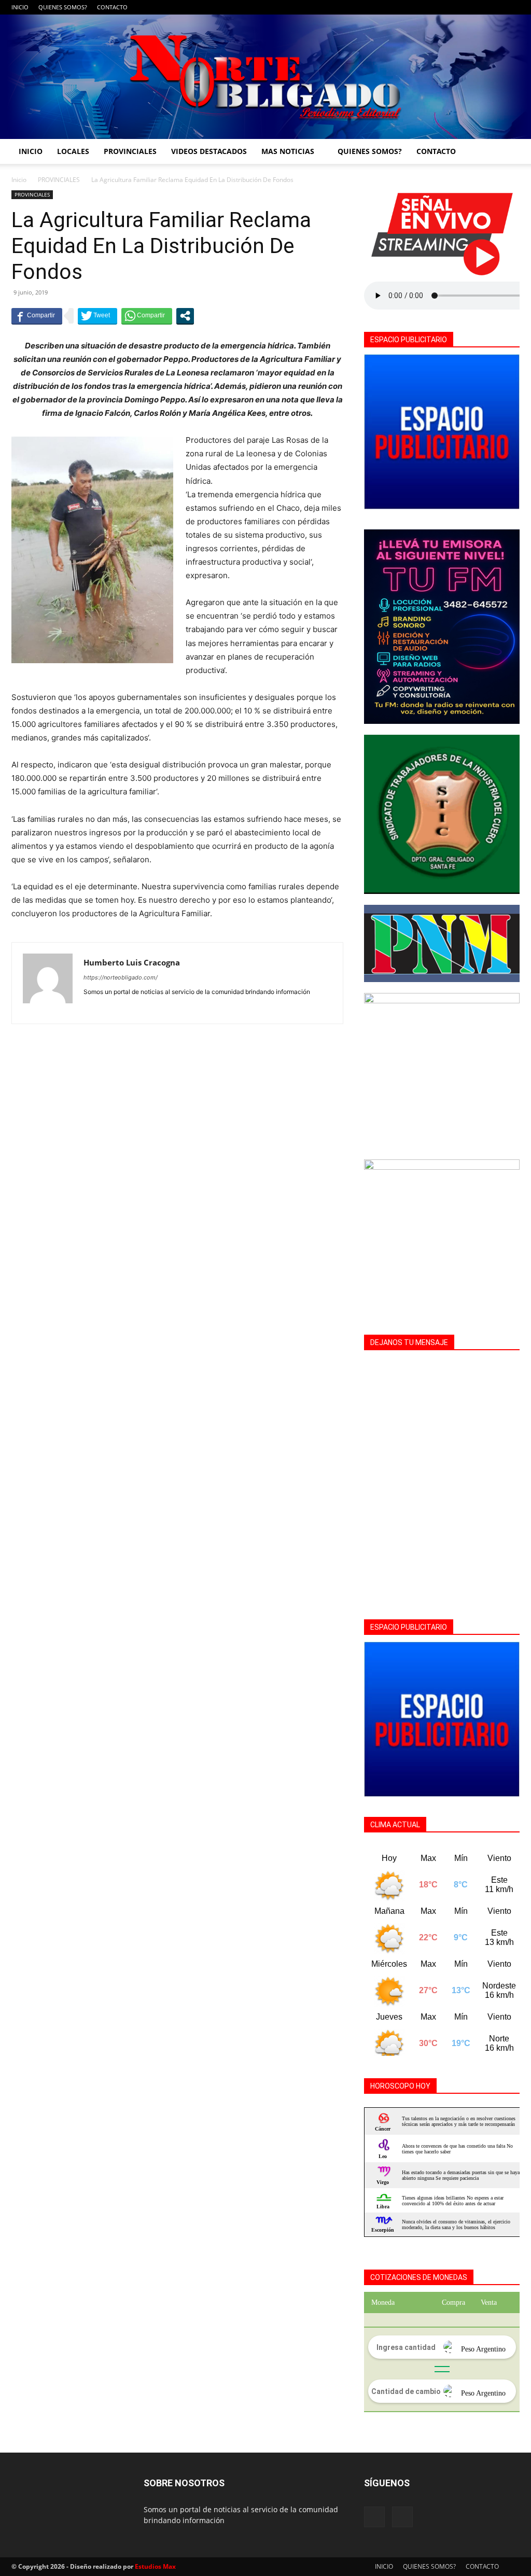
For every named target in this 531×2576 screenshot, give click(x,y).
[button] (507, 152)
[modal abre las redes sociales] (185, 316)
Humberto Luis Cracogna (132, 962)
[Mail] (512, 7)
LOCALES (73, 151)
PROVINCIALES (130, 151)
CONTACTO (112, 7)
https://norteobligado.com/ (121, 977)
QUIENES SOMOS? (63, 7)
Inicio (19, 180)
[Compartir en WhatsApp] (147, 316)
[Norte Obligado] (265, 77)
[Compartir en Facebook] (37, 316)
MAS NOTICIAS (288, 151)
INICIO (20, 7)
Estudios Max (155, 2566)
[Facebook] (495, 7)
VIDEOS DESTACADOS (209, 151)
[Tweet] (97, 316)
